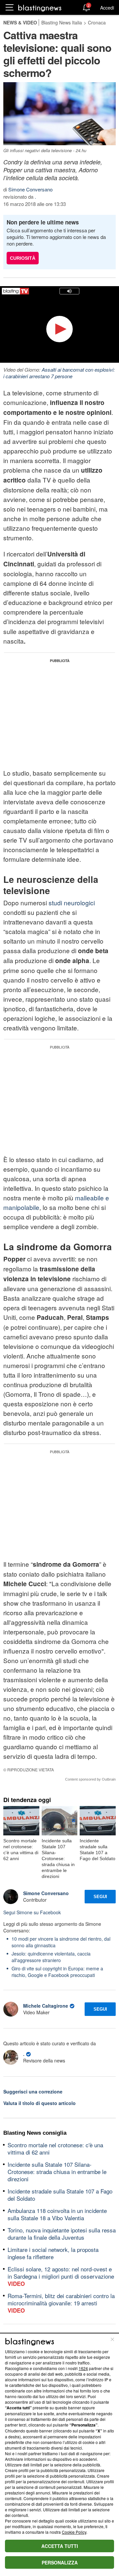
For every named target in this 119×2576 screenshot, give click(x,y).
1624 (83, 2368)
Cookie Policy (74, 2532)
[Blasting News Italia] (40, 8)
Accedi (107, 8)
